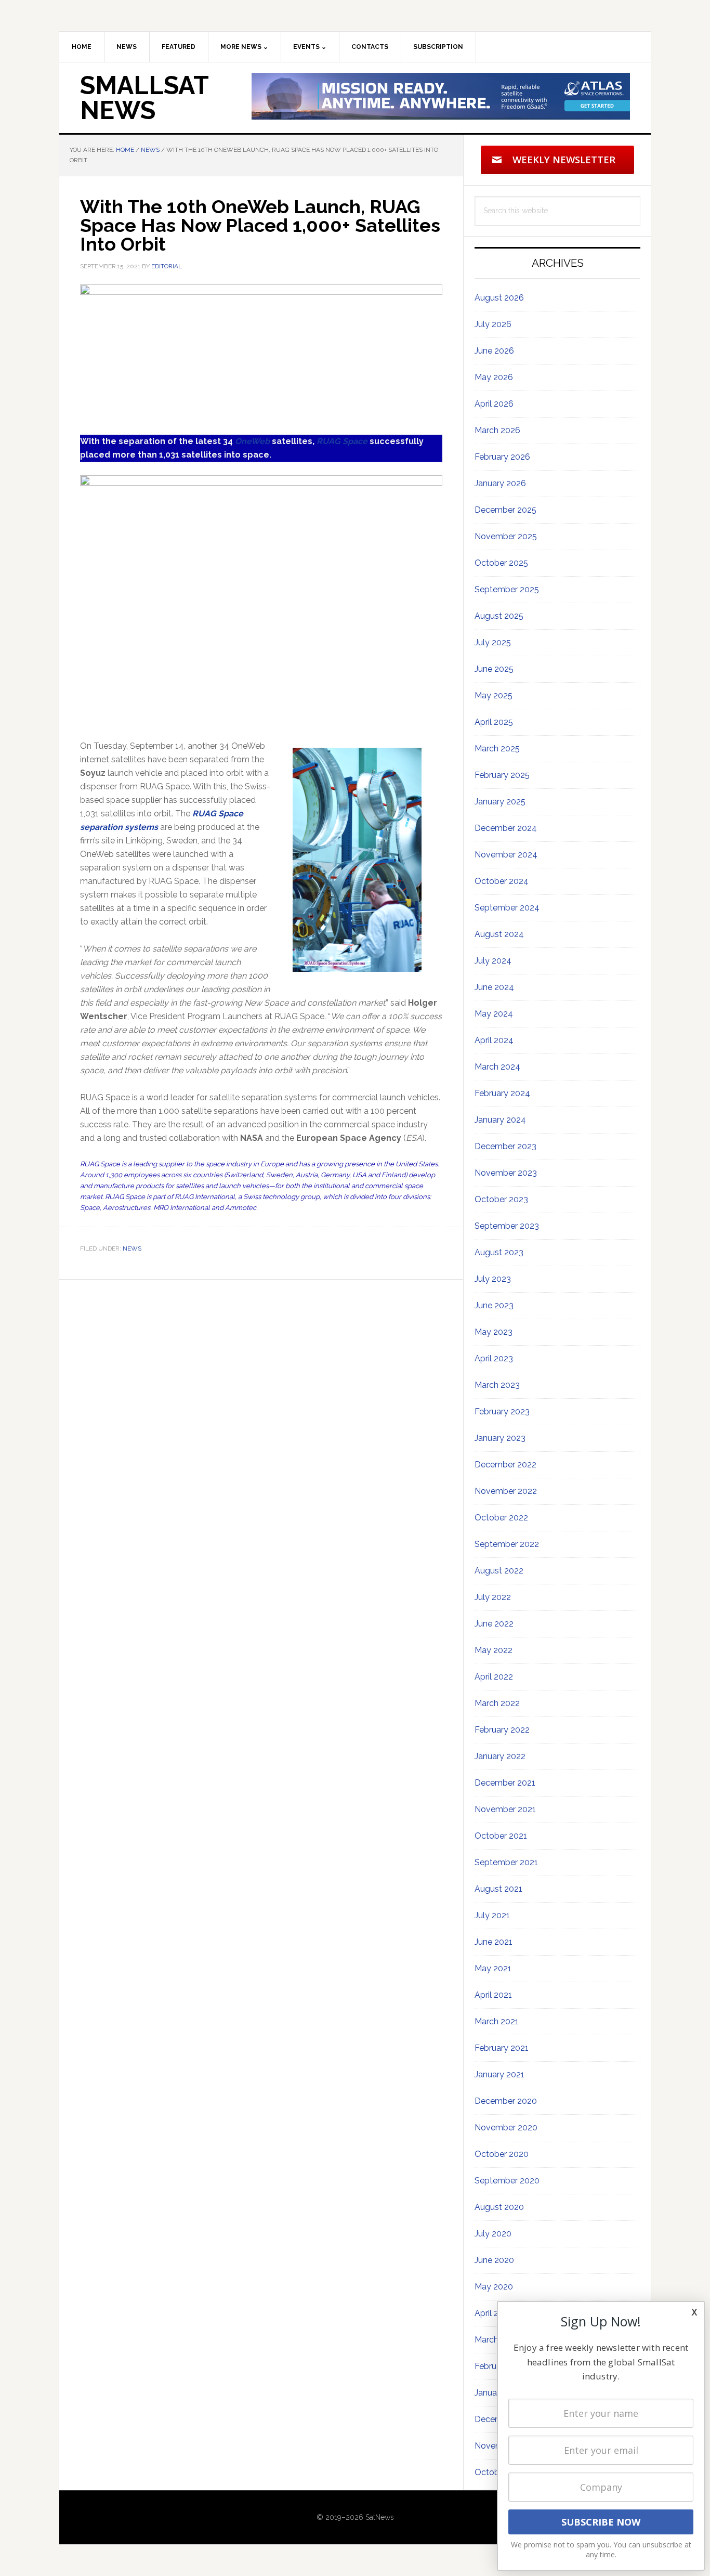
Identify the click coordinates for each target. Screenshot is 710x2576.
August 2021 (498, 1889)
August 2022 (499, 1571)
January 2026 (500, 483)
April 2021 (493, 1995)
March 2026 (497, 430)
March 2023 (497, 1385)
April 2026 (494, 404)
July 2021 (492, 1915)
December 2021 (505, 1783)
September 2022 (507, 1544)
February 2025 (502, 775)
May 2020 (494, 2287)
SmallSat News (144, 98)
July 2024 (493, 961)
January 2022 (500, 1756)
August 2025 (499, 616)
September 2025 (507, 589)
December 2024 (506, 828)
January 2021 (499, 2074)
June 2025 (494, 669)
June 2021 (494, 1942)
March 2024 (497, 1067)
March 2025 (497, 749)
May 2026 (494, 377)
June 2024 (494, 987)
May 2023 (494, 1332)
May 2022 (494, 1650)
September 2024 (507, 908)
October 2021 (501, 1836)
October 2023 (501, 1199)
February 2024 (502, 1093)
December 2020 (506, 2101)
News (132, 1248)
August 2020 (499, 2207)
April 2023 (494, 1358)
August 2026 (499, 298)
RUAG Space (342, 441)
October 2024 (502, 881)
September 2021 (506, 1862)
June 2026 (494, 351)
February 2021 (502, 2048)
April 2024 (494, 1040)
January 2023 (500, 1438)
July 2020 (493, 2234)
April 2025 (494, 722)
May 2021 (493, 1968)
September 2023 (507, 1226)
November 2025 (506, 536)
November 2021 (505, 1809)
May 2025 (494, 695)
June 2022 (494, 1624)
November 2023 (506, 1173)
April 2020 (494, 2313)
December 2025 (505, 510)
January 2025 (500, 802)
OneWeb (252, 441)
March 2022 (497, 1703)
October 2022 (501, 1518)
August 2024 (499, 934)
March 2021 (497, 2021)
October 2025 (501, 563)
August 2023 (499, 1252)
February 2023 (502, 1411)
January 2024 (500, 1120)
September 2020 (507, 2181)
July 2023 (493, 1279)
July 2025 (493, 642)
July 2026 (493, 324)
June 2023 (494, 1305)
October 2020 (502, 2154)
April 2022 (494, 1677)
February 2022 (502, 1730)
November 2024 (506, 855)
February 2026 (502, 457)
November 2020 (506, 2128)
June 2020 (494, 2260)
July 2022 (493, 1597)
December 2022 (505, 1465)
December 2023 (505, 1146)
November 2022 (506, 1491)
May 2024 (494, 1014)
